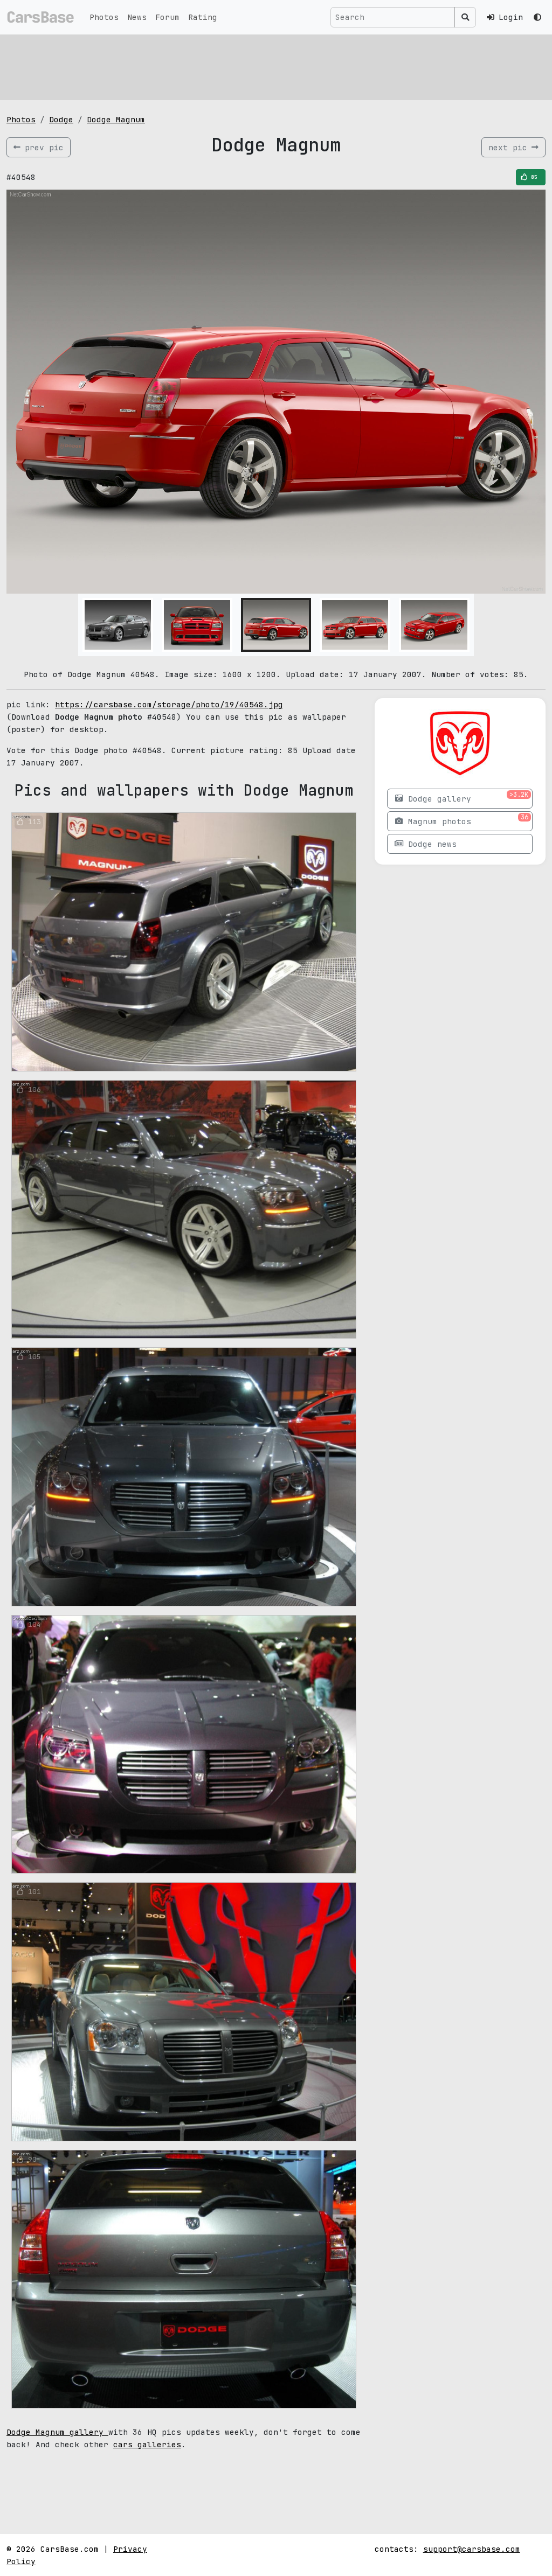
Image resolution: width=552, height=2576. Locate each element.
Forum (167, 17)
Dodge (61, 119)
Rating (203, 17)
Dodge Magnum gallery (57, 2432)
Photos (104, 17)
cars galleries (147, 2444)
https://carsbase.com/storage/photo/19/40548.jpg (169, 704)
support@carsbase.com (472, 2549)
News (137, 17)
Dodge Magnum (116, 119)
